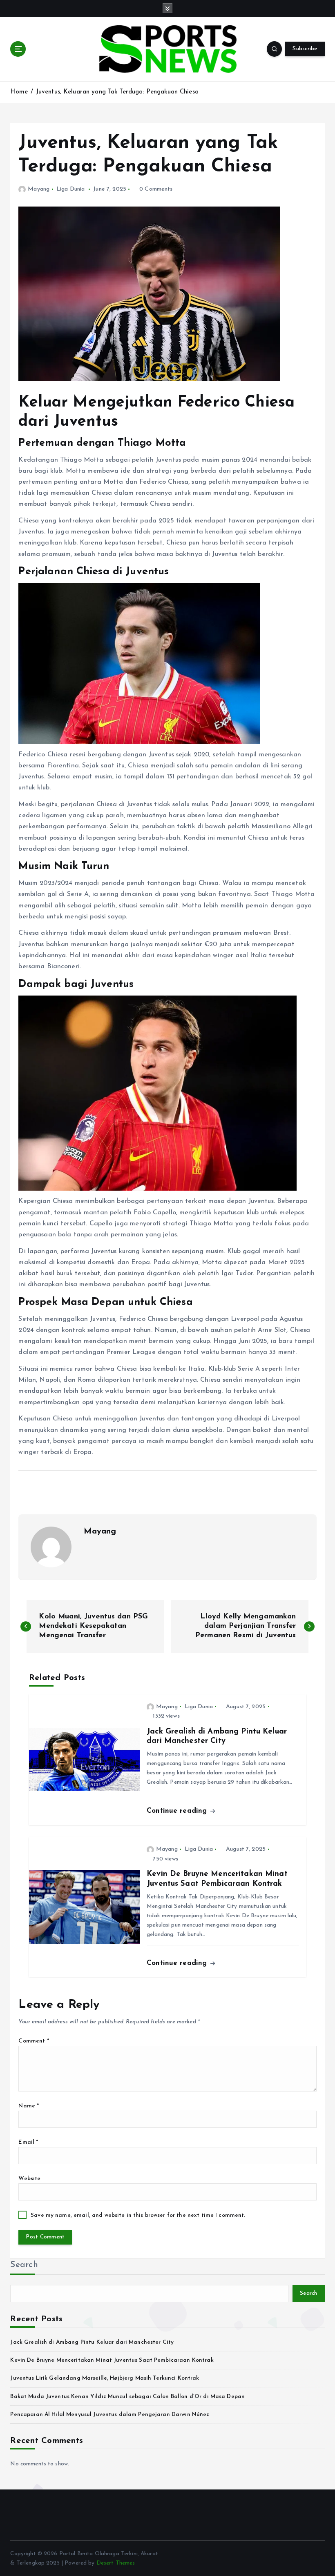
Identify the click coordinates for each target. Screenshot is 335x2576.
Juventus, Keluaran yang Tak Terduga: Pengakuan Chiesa (117, 92)
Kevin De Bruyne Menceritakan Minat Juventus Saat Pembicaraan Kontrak (112, 2360)
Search (24, 2265)
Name (29, 2106)
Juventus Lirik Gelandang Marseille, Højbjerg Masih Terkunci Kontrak (105, 2378)
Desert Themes (116, 2563)
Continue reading (178, 1811)
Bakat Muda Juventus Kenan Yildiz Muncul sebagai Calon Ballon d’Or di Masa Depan (127, 2397)
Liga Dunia (70, 189)
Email (28, 2142)
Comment (33, 2041)
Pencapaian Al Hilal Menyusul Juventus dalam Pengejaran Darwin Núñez (110, 2415)
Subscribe (305, 49)
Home (19, 92)
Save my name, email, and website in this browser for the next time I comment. (138, 2215)
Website (29, 2179)
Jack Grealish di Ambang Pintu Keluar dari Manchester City (92, 2342)
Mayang (39, 189)
